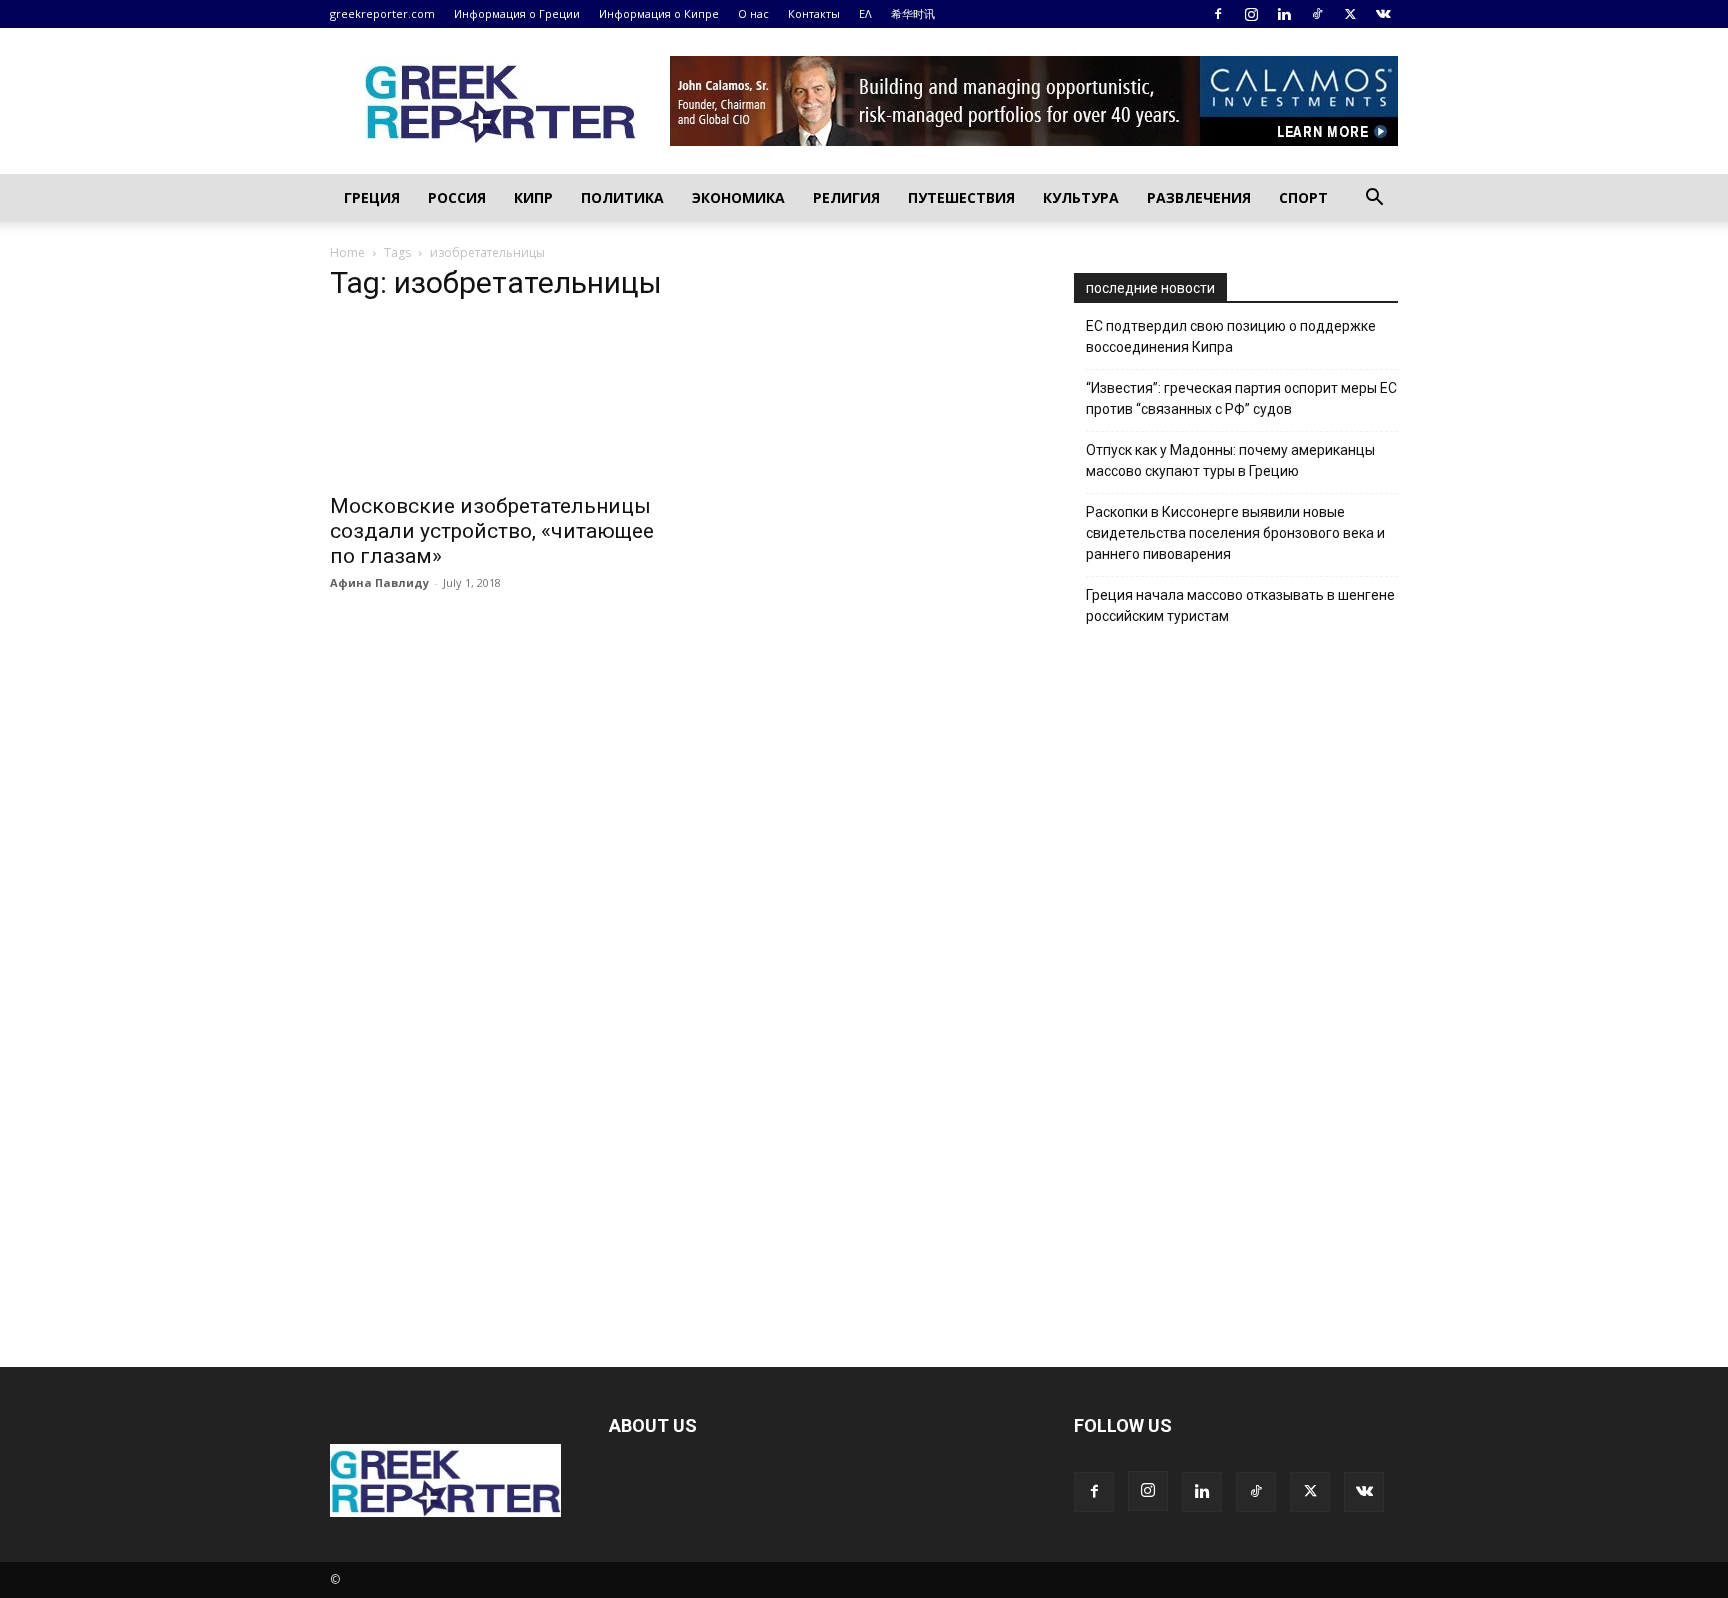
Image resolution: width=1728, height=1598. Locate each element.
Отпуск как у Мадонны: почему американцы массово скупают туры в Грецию (1230, 460)
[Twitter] (1350, 14)
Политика (622, 197)
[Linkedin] (1284, 14)
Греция (372, 197)
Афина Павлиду (379, 582)
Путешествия (961, 197)
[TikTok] (1317, 14)
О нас (753, 13)
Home (347, 252)
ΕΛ (865, 13)
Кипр (533, 197)
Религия (846, 197)
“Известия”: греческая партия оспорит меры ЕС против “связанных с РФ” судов (1241, 398)
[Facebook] (1218, 14)
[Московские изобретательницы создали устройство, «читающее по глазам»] (492, 401)
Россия (457, 197)
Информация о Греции (517, 13)
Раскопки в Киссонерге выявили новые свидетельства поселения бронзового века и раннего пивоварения (1235, 533)
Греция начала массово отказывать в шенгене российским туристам (1240, 605)
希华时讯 (913, 13)
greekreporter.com (382, 13)
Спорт (1303, 197)
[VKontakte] (1383, 14)
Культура (1081, 197)
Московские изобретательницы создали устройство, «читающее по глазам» (492, 531)
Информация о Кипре (659, 13)
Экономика (738, 197)
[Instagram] (1251, 14)
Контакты (814, 13)
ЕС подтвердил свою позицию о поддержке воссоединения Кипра (1231, 336)
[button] (1374, 199)
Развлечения (1199, 197)
